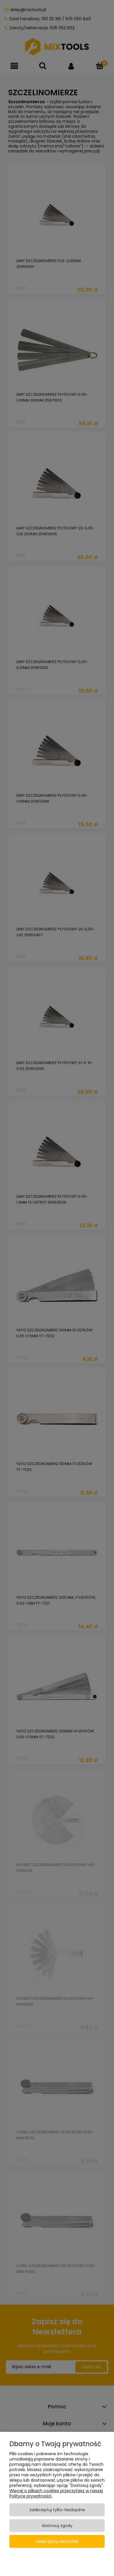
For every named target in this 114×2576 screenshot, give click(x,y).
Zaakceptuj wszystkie (57, 2541)
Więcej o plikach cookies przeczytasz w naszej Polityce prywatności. (56, 2493)
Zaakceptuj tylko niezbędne (57, 2510)
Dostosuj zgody (57, 2526)
